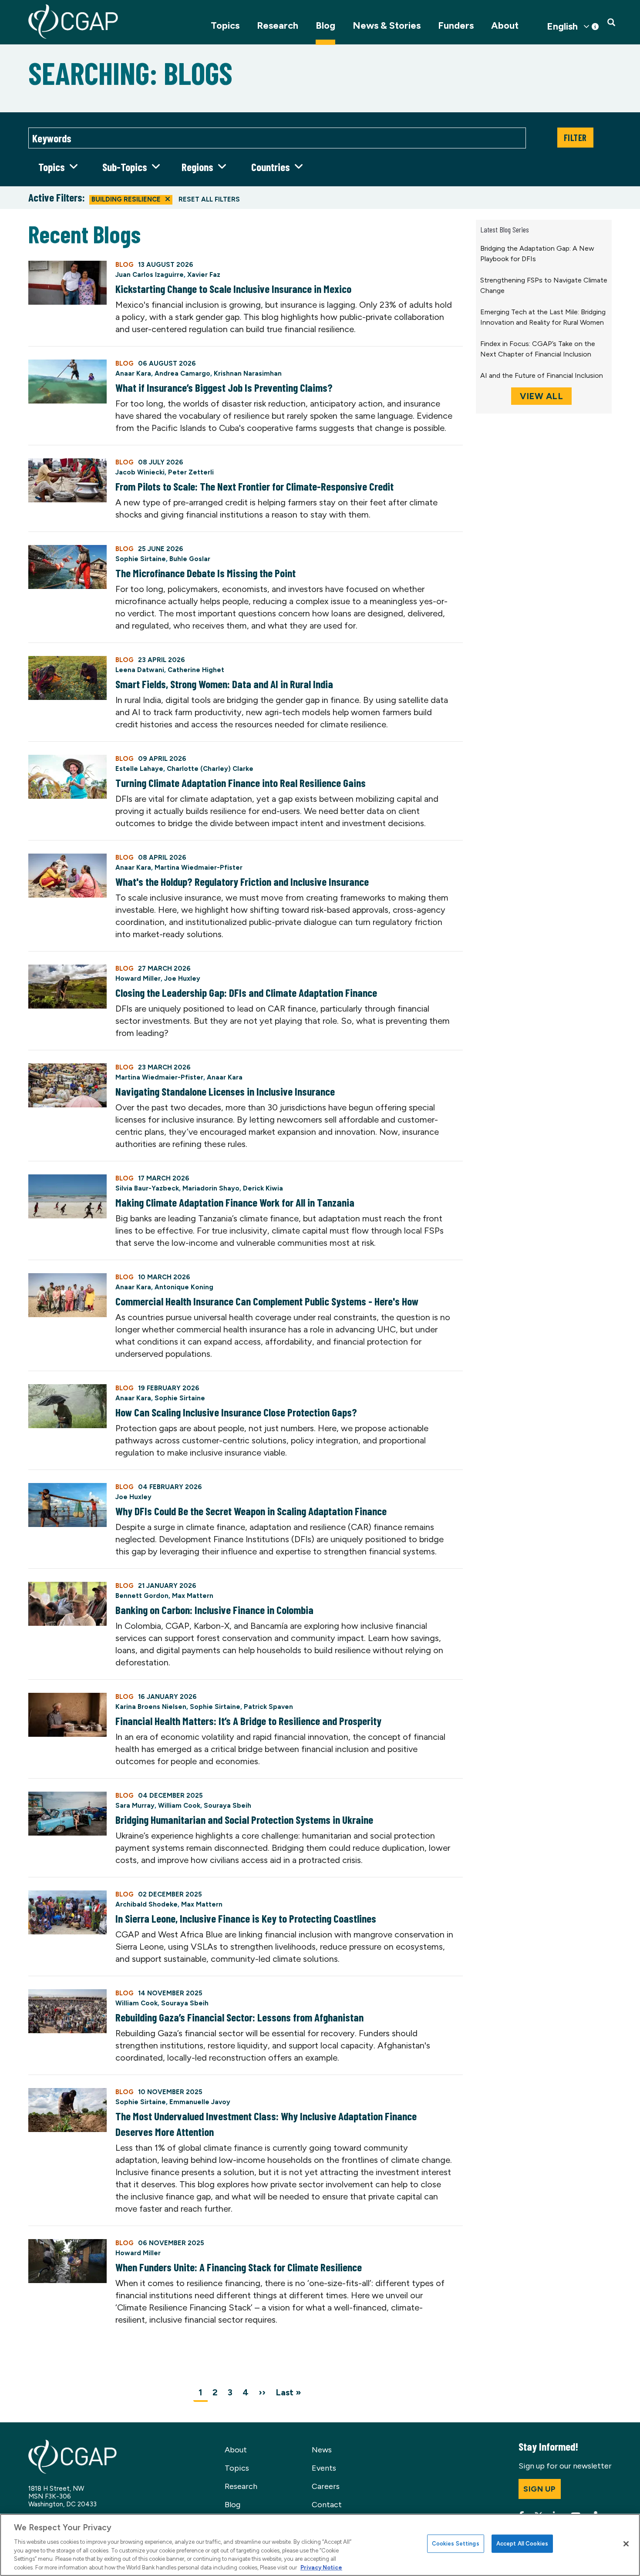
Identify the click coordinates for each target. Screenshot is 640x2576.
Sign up (540, 2489)
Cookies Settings (456, 2544)
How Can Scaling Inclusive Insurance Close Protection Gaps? (236, 1412)
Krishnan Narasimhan (248, 373)
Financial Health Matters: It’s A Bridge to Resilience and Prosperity (248, 1721)
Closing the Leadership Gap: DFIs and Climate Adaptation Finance (246, 992)
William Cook (179, 1806)
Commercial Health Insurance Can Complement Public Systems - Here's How (267, 1301)
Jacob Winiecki (140, 472)
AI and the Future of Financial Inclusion (542, 375)
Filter (575, 138)
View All (541, 396)
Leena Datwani (140, 670)
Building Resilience (126, 199)
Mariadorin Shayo (211, 1188)
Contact (327, 2505)
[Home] (73, 22)
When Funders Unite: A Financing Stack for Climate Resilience (239, 2267)
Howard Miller (138, 979)
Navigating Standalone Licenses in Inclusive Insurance (225, 1091)
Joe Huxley (182, 979)
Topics (225, 25)
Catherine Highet (196, 670)
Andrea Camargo (182, 373)
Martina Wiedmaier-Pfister (199, 868)
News (322, 2450)
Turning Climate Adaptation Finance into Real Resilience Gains (241, 783)
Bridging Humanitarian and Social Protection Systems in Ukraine (244, 1819)
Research (278, 25)
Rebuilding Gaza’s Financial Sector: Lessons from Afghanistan (239, 2017)
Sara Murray (135, 1806)
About (505, 25)
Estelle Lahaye (139, 769)
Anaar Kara (133, 373)
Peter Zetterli (191, 472)
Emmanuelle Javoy (200, 2102)
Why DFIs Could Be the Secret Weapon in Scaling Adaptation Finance (251, 1511)
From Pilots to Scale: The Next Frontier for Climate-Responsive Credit (254, 486)
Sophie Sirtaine (141, 559)
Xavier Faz (204, 275)
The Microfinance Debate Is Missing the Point (205, 573)
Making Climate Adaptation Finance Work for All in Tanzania (235, 1202)
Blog (325, 25)
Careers (326, 2486)
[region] (320, 2545)
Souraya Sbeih (227, 1806)
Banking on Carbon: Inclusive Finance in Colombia (214, 1610)
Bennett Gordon (142, 1596)
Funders (456, 25)
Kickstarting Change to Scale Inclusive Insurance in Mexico (233, 289)
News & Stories (387, 25)
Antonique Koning (184, 1287)
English (562, 27)
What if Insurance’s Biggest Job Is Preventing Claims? (224, 387)
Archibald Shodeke (147, 1904)
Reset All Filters (209, 199)
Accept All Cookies (522, 2544)
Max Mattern (193, 1596)
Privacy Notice (321, 2567)
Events (324, 2468)
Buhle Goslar (190, 559)
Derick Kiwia (263, 1188)
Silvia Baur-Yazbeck (147, 1188)
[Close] (626, 2544)
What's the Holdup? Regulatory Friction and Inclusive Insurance (242, 881)
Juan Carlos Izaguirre (150, 275)
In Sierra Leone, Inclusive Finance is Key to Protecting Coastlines (246, 1918)
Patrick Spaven (268, 1707)
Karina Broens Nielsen (151, 1707)
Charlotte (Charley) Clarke (210, 769)
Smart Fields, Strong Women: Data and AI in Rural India (224, 684)
